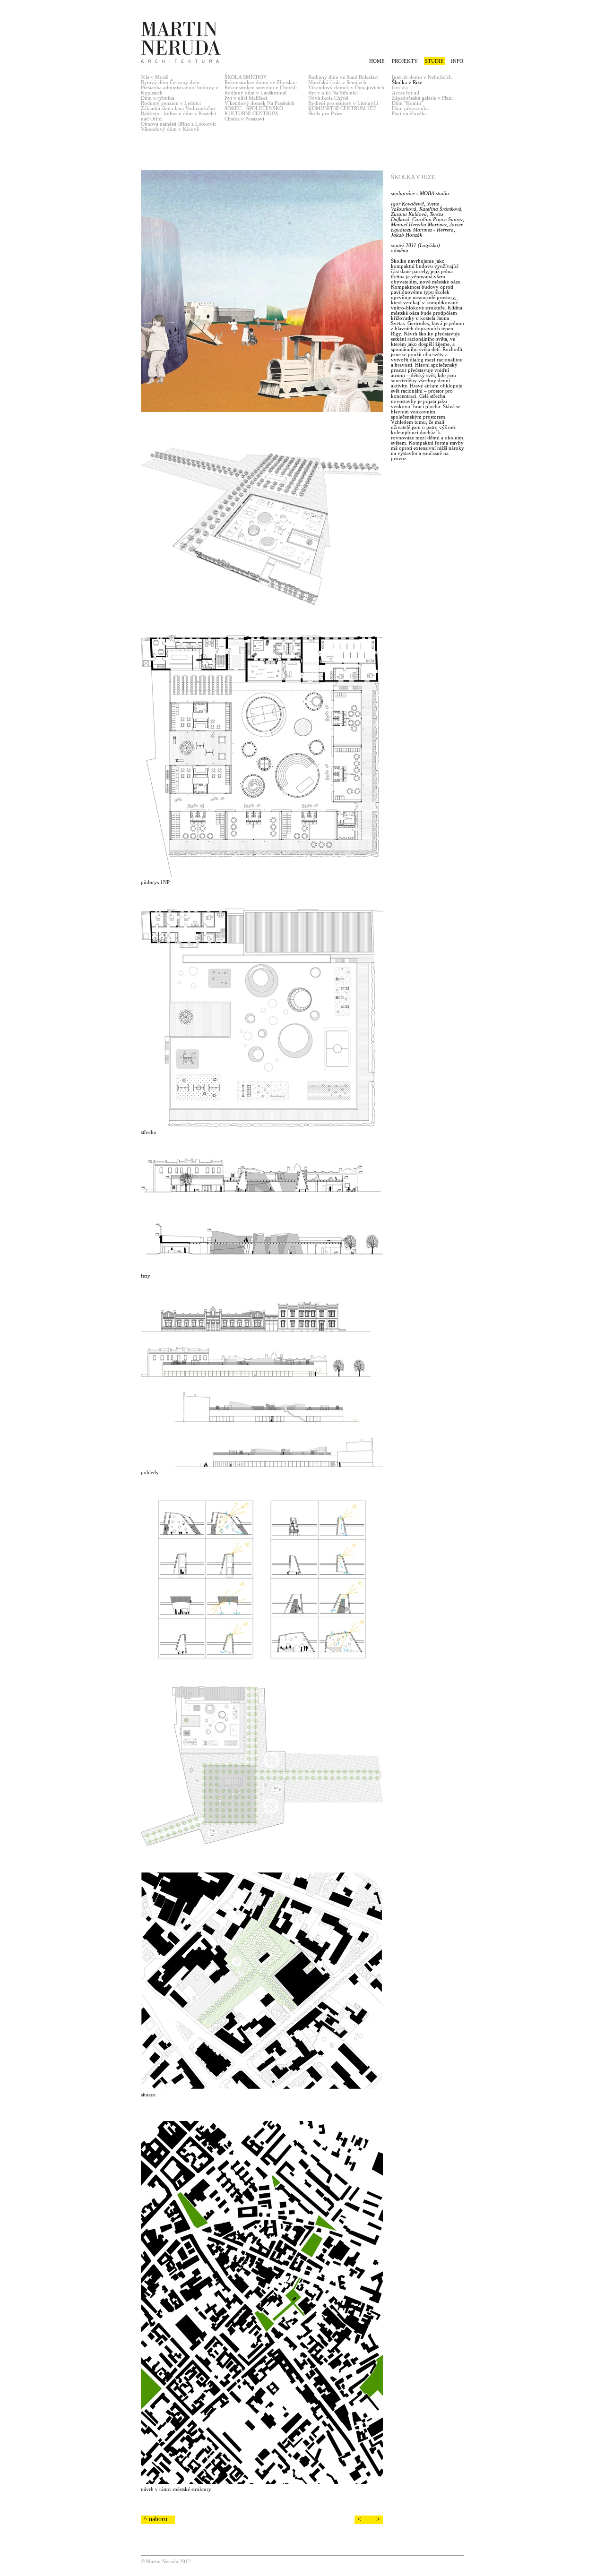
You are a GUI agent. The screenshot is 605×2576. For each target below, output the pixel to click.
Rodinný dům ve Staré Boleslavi (343, 77)
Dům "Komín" (407, 103)
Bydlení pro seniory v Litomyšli (343, 103)
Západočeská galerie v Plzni (422, 98)
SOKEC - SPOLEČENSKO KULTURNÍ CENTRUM (254, 111)
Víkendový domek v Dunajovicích (346, 88)
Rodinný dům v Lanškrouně (255, 93)
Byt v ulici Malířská (246, 98)
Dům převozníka (410, 108)
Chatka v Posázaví (244, 119)
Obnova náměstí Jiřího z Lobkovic (179, 124)
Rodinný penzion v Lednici (171, 103)
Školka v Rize (407, 82)
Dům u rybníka (158, 98)
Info (457, 61)
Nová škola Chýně (328, 98)
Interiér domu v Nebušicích (422, 77)
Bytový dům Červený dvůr (170, 82)
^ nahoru (156, 2519)
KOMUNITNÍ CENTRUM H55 (342, 108)
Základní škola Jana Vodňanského (178, 108)
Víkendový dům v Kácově (170, 129)
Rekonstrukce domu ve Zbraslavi (261, 82)
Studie (434, 61)
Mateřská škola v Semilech (337, 82)
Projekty (405, 61)
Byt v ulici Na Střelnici (333, 93)
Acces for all (406, 93)
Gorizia (400, 88)
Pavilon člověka (409, 114)
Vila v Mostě (155, 77)
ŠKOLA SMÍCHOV (246, 77)
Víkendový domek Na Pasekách (259, 103)
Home (377, 61)
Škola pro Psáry (325, 114)
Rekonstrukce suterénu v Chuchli (261, 88)
